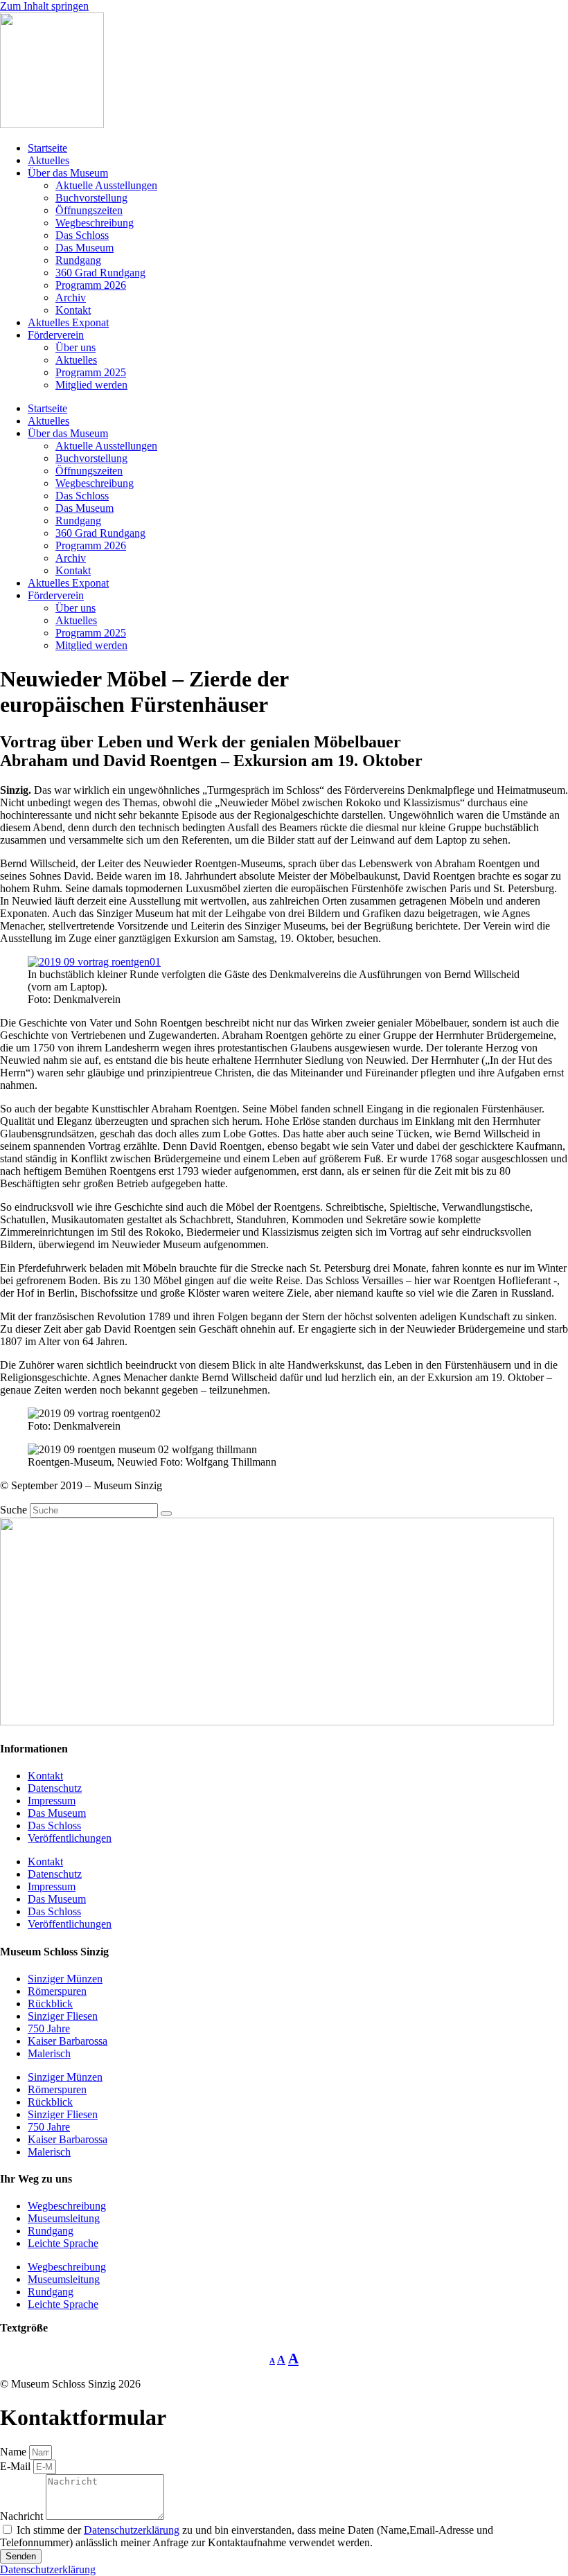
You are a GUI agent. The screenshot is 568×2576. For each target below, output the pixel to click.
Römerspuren (57, 1991)
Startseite (47, 148)
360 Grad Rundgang (100, 273)
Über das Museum (68, 173)
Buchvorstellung (91, 198)
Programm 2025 (91, 372)
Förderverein (56, 335)
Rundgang (78, 260)
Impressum (52, 1801)
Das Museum (85, 248)
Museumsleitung (64, 2218)
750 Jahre (49, 2028)
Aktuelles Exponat (68, 322)
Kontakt (73, 310)
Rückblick (50, 2004)
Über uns (76, 347)
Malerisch (49, 2053)
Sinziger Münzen (65, 1979)
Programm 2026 (91, 285)
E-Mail (17, 2466)
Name (15, 2452)
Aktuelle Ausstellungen (106, 185)
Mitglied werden (91, 385)
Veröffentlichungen (70, 1838)
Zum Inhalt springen (44, 6)
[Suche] (166, 1513)
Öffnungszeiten (89, 210)
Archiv (71, 297)
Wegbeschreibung (95, 223)
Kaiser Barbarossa (68, 2041)
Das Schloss (82, 235)
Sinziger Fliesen (63, 2016)
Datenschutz (55, 1788)
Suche (14, 1510)
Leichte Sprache (63, 2243)
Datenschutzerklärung (132, 2530)
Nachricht (23, 2516)
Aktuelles (48, 160)
